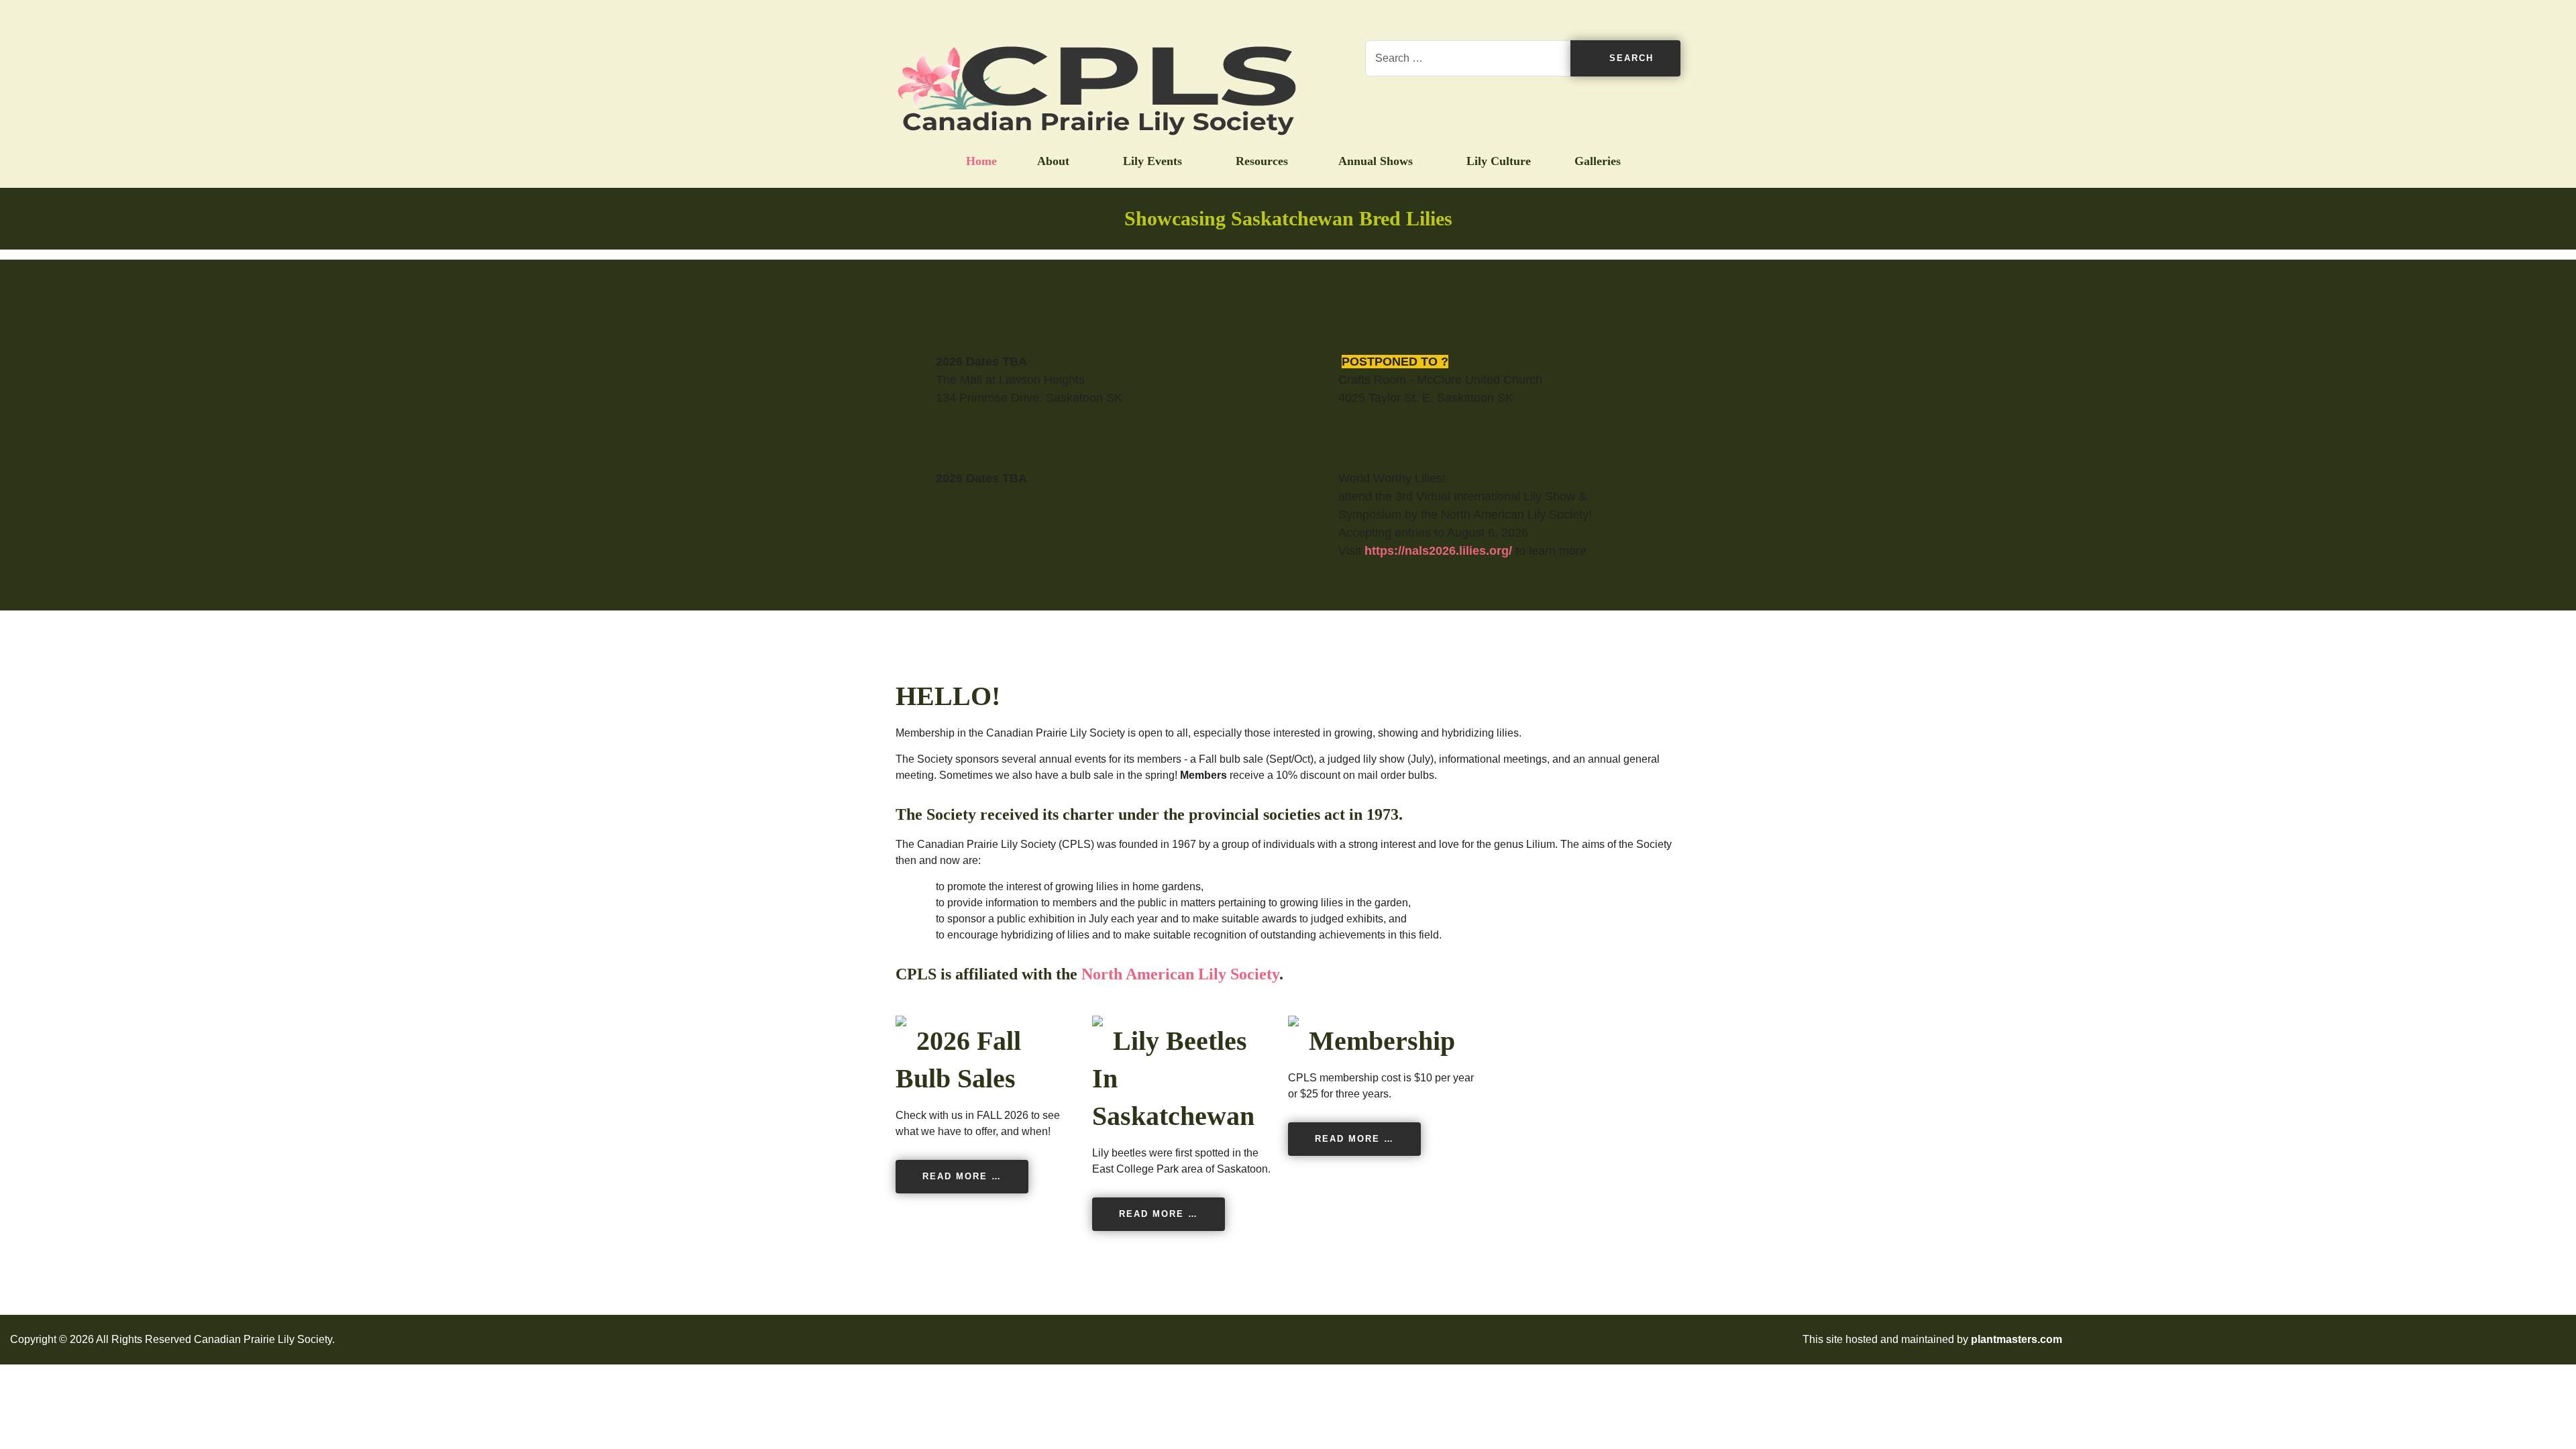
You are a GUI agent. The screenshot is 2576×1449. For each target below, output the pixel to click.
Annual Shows (1376, 161)
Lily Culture (1497, 161)
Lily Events (1151, 161)
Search (1629, 58)
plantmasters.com (2017, 1339)
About (1053, 161)
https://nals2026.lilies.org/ (1438, 551)
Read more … (962, 1176)
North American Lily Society (1180, 974)
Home (981, 161)
